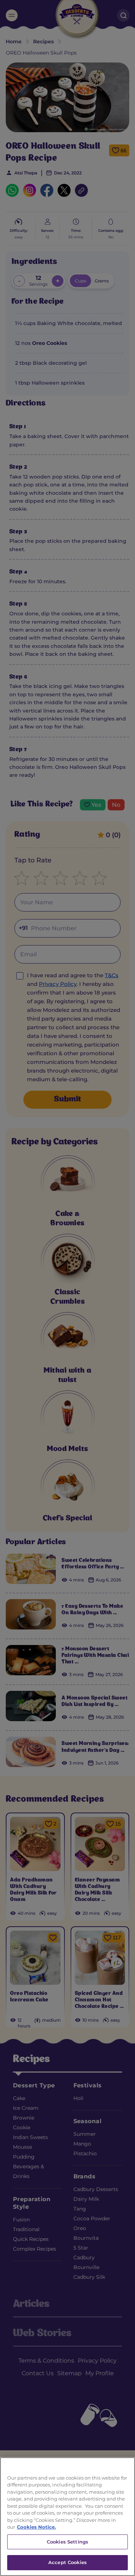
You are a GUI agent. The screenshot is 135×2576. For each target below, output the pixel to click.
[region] (67, 2517)
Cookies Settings (67, 2542)
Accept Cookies (67, 2562)
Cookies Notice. (36, 2527)
